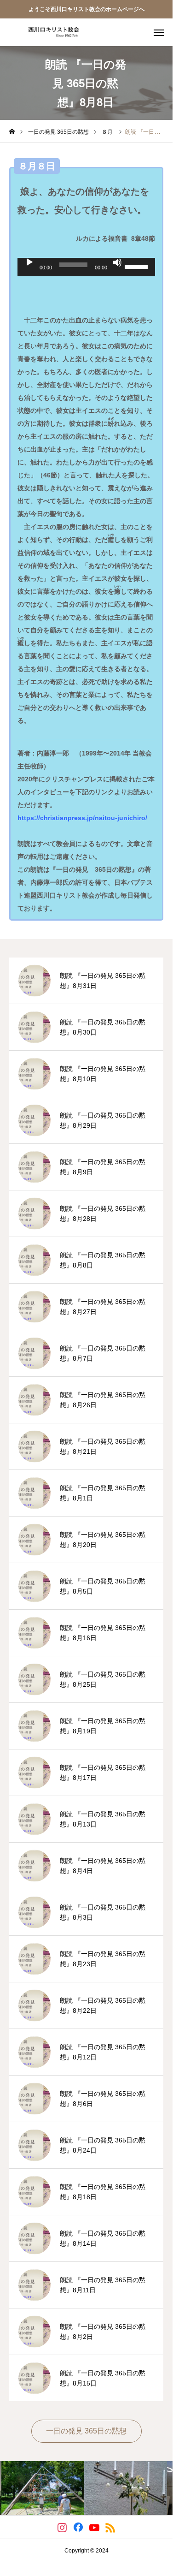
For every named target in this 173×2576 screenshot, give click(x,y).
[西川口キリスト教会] (51, 32)
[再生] (29, 262)
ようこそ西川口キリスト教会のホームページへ (86, 9)
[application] (86, 267)
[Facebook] (78, 2527)
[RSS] (111, 2527)
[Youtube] (95, 2527)
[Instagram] (62, 2527)
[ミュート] (117, 262)
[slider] (138, 266)
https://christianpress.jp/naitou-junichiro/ (82, 818)
